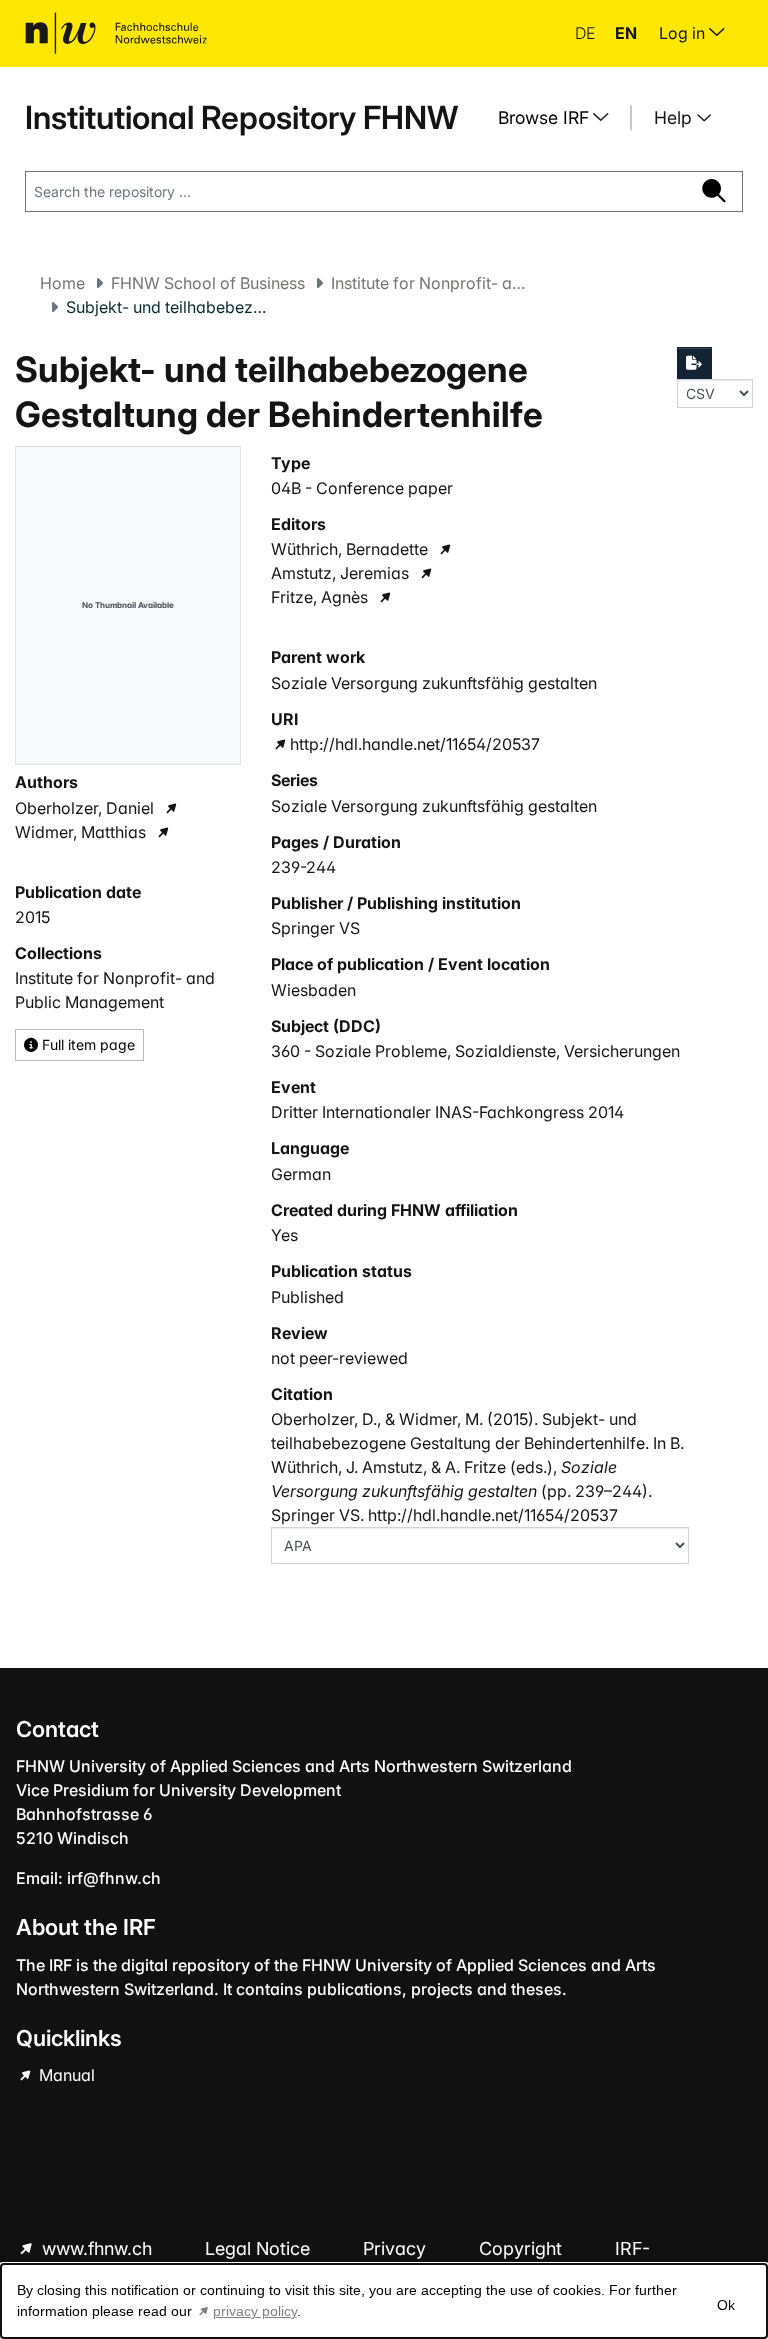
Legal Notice (260, 2248)
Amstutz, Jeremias (340, 573)
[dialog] (384, 2301)
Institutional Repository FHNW (241, 117)
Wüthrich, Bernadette (349, 549)
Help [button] (675, 117)
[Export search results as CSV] (695, 363)
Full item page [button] (86, 1044)
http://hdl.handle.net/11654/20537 (415, 744)
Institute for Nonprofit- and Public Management (431, 283)
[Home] (116, 33)
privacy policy (255, 2311)
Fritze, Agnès (319, 597)
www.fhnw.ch (97, 2248)
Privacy (397, 2248)
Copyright (523, 2248)
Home (62, 283)
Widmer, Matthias (80, 832)
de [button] (587, 33)
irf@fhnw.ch (114, 1878)
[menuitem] (561, 118)
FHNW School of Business (208, 283)
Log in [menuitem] (684, 33)
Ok (726, 2305)
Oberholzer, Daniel (84, 808)
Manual (65, 2075)
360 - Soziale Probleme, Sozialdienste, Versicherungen (475, 1051)
